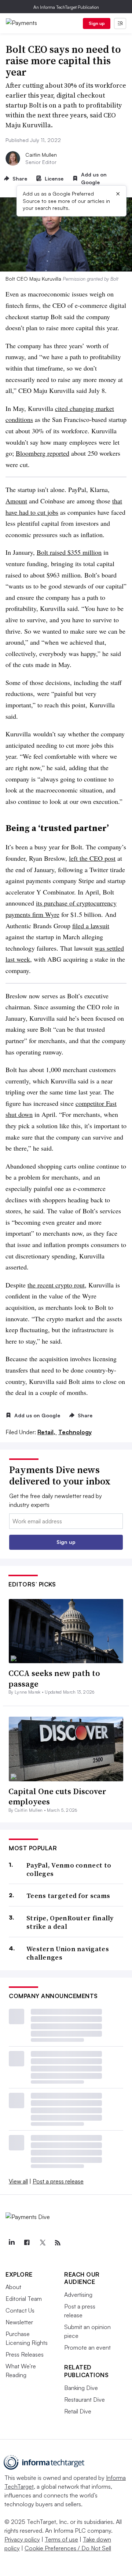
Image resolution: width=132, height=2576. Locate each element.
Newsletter (19, 2322)
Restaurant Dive (85, 2400)
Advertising (78, 2295)
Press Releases (25, 2354)
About (13, 2287)
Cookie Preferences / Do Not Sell (68, 2548)
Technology (75, 1432)
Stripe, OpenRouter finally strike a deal (70, 1922)
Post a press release (58, 2181)
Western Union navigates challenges (68, 1953)
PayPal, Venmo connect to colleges (69, 1870)
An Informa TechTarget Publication (66, 7)
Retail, (47, 1432)
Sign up (97, 23)
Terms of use (61, 2539)
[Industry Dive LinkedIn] (11, 2243)
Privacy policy (22, 2539)
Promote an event (87, 2347)
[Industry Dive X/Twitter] (42, 2243)
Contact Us (20, 2310)
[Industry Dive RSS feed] (58, 2243)
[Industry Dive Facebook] (27, 2243)
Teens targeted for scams (68, 1896)
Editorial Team (24, 2299)
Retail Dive (78, 2411)
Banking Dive (81, 2388)
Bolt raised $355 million (69, 552)
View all (18, 2181)
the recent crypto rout (56, 1285)
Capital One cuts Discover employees (57, 1797)
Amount (16, 501)
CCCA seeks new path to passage (54, 1678)
